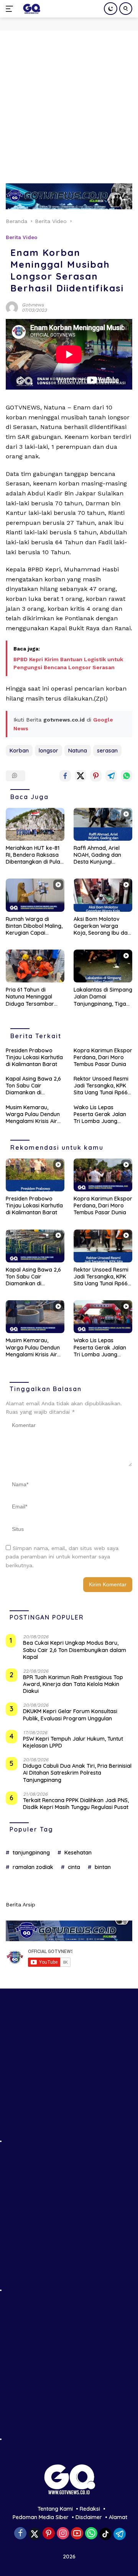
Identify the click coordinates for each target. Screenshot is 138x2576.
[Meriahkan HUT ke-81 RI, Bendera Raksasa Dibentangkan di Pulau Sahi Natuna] (35, 824)
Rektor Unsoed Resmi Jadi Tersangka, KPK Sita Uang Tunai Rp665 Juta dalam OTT (102, 1086)
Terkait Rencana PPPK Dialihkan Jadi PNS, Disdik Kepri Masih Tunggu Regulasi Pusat (76, 1804)
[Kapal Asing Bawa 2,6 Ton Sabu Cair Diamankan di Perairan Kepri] (35, 1246)
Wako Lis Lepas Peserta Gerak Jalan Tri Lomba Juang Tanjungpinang (100, 1114)
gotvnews (33, 305)
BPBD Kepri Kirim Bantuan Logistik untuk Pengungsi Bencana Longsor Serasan (68, 663)
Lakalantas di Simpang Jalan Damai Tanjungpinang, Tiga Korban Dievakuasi (103, 997)
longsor (48, 751)
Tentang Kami (55, 2509)
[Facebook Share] (65, 776)
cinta (74, 1867)
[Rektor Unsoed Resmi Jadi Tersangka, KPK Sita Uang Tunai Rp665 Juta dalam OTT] (103, 1246)
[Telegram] (120, 2534)
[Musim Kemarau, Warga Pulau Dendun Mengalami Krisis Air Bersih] (35, 1317)
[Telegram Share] (111, 776)
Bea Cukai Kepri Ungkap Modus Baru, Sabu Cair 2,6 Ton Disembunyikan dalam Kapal (75, 1650)
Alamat (118, 2517)
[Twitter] (34, 2534)
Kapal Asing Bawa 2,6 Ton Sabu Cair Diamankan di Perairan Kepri (33, 1086)
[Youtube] (77, 2534)
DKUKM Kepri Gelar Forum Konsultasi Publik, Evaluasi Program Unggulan (70, 1715)
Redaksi (90, 2509)
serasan (107, 751)
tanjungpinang (31, 1853)
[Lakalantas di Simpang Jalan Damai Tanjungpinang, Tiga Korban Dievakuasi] (103, 966)
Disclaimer (89, 2517)
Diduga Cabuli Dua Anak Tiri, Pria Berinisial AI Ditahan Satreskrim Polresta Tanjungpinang (77, 1773)
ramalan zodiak (33, 1867)
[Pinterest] (49, 2534)
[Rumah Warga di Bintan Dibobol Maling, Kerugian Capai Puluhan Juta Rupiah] (35, 895)
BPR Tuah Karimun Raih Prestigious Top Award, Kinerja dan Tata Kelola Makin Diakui (73, 1684)
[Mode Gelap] (111, 9)
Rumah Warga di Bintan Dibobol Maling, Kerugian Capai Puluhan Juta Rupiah (34, 926)
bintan (103, 1867)
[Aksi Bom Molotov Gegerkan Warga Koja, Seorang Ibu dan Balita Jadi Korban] (103, 895)
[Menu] (11, 9)
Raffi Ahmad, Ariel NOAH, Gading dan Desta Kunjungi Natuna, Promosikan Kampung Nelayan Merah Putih (100, 855)
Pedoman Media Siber (41, 2517)
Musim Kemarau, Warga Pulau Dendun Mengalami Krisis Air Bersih (33, 1114)
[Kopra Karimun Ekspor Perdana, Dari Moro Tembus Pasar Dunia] (103, 1175)
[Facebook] (20, 2534)
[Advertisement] (69, 103)
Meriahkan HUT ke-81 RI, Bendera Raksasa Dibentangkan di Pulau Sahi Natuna (34, 855)
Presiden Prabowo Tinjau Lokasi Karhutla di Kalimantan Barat (34, 1057)
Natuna (78, 751)
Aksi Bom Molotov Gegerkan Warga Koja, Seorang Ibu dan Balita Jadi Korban (102, 926)
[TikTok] (105, 2534)
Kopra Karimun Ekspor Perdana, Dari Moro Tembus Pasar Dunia (103, 1057)
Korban (19, 751)
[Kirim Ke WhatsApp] (127, 776)
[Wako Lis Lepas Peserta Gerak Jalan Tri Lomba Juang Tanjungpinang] (103, 1317)
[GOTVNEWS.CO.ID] (30, 9)
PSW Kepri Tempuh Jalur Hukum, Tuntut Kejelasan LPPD (73, 1742)
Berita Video (21, 237)
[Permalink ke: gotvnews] (12, 307)
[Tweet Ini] (80, 776)
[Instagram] (63, 2534)
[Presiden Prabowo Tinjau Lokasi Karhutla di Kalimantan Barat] (35, 1175)
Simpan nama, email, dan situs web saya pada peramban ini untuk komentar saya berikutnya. (62, 1557)
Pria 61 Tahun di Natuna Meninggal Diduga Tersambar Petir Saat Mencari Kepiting (30, 997)
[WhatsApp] (91, 2534)
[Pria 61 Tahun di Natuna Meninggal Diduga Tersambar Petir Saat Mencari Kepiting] (35, 966)
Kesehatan (78, 1853)
